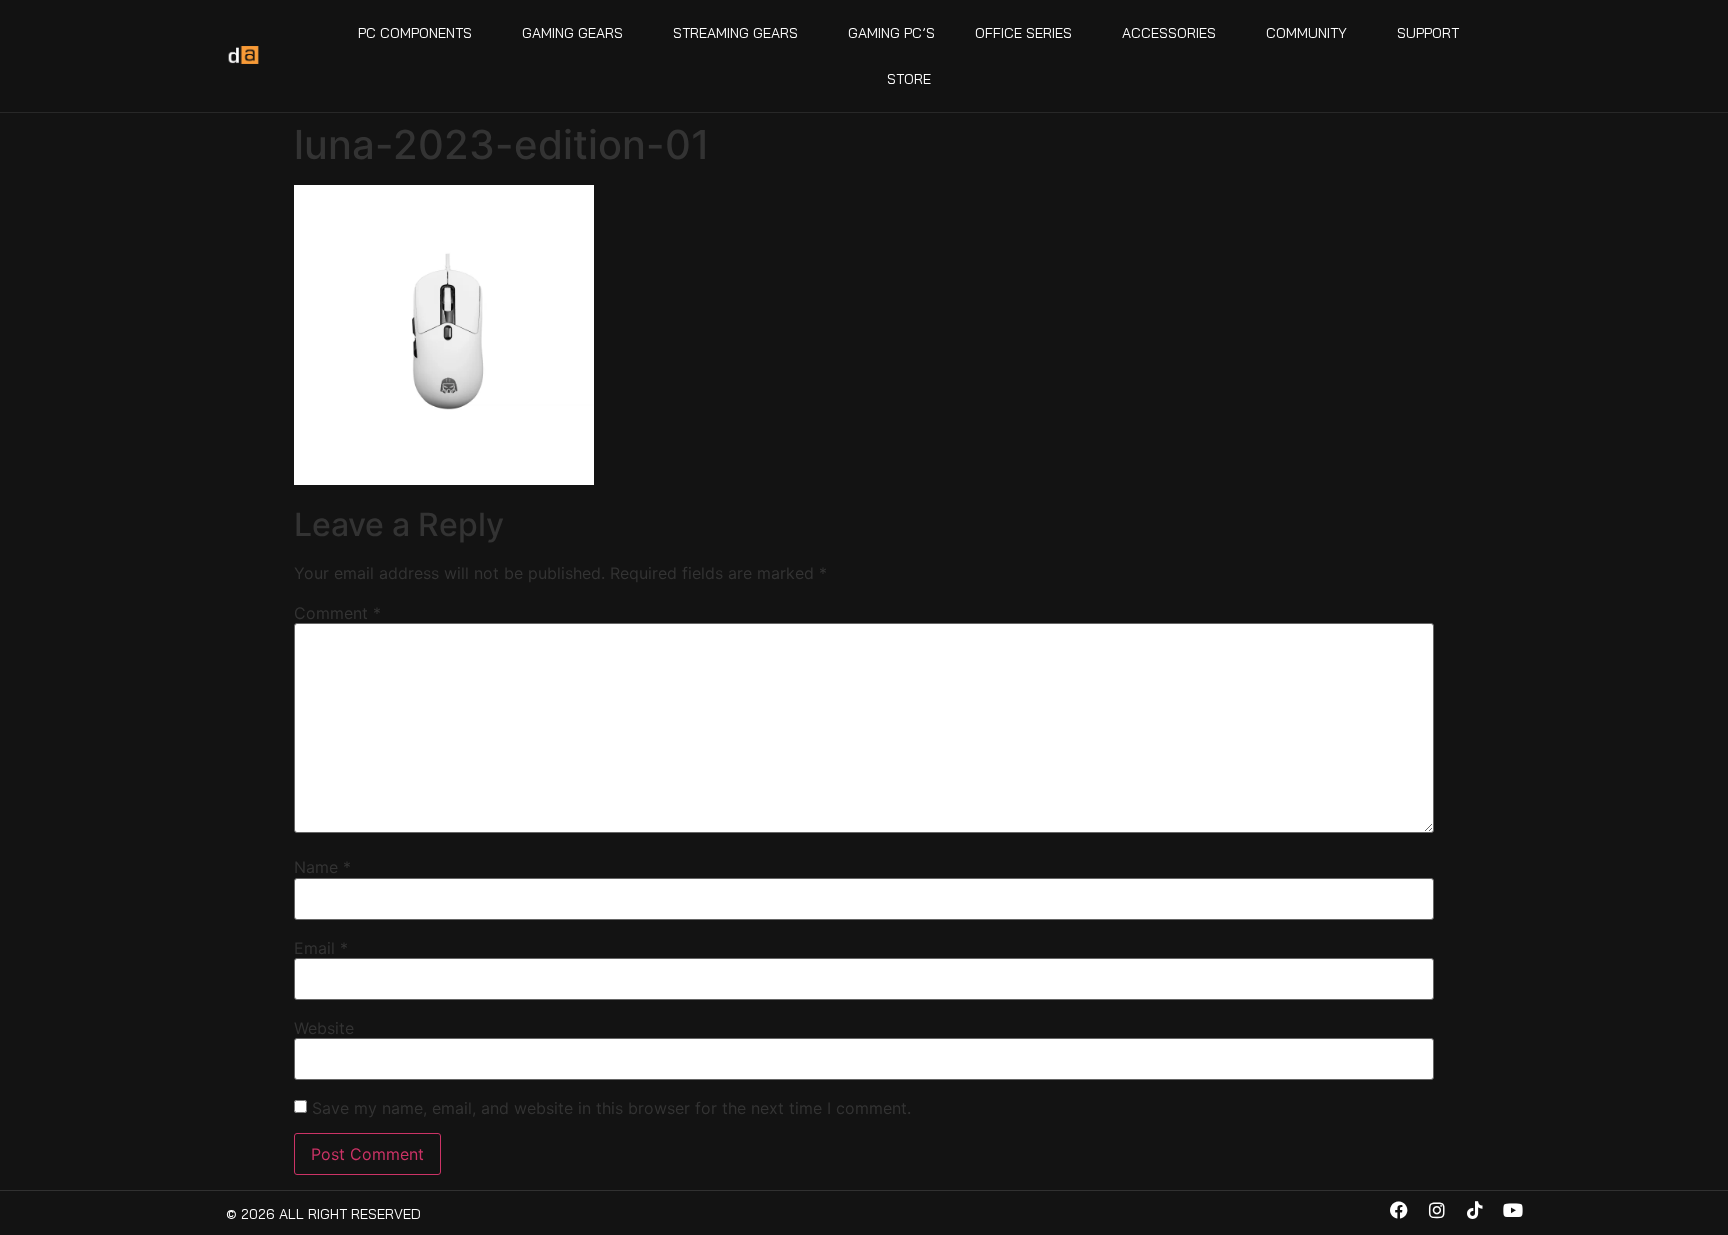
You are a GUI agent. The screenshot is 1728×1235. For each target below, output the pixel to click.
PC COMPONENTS (415, 33)
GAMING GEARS (572, 33)
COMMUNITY (1306, 33)
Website (324, 1028)
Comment (337, 613)
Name (322, 867)
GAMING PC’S (891, 33)
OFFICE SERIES (1023, 33)
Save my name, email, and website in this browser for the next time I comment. (611, 1108)
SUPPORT (1428, 33)
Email (321, 948)
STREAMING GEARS (735, 33)
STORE (909, 79)
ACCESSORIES (1169, 33)
